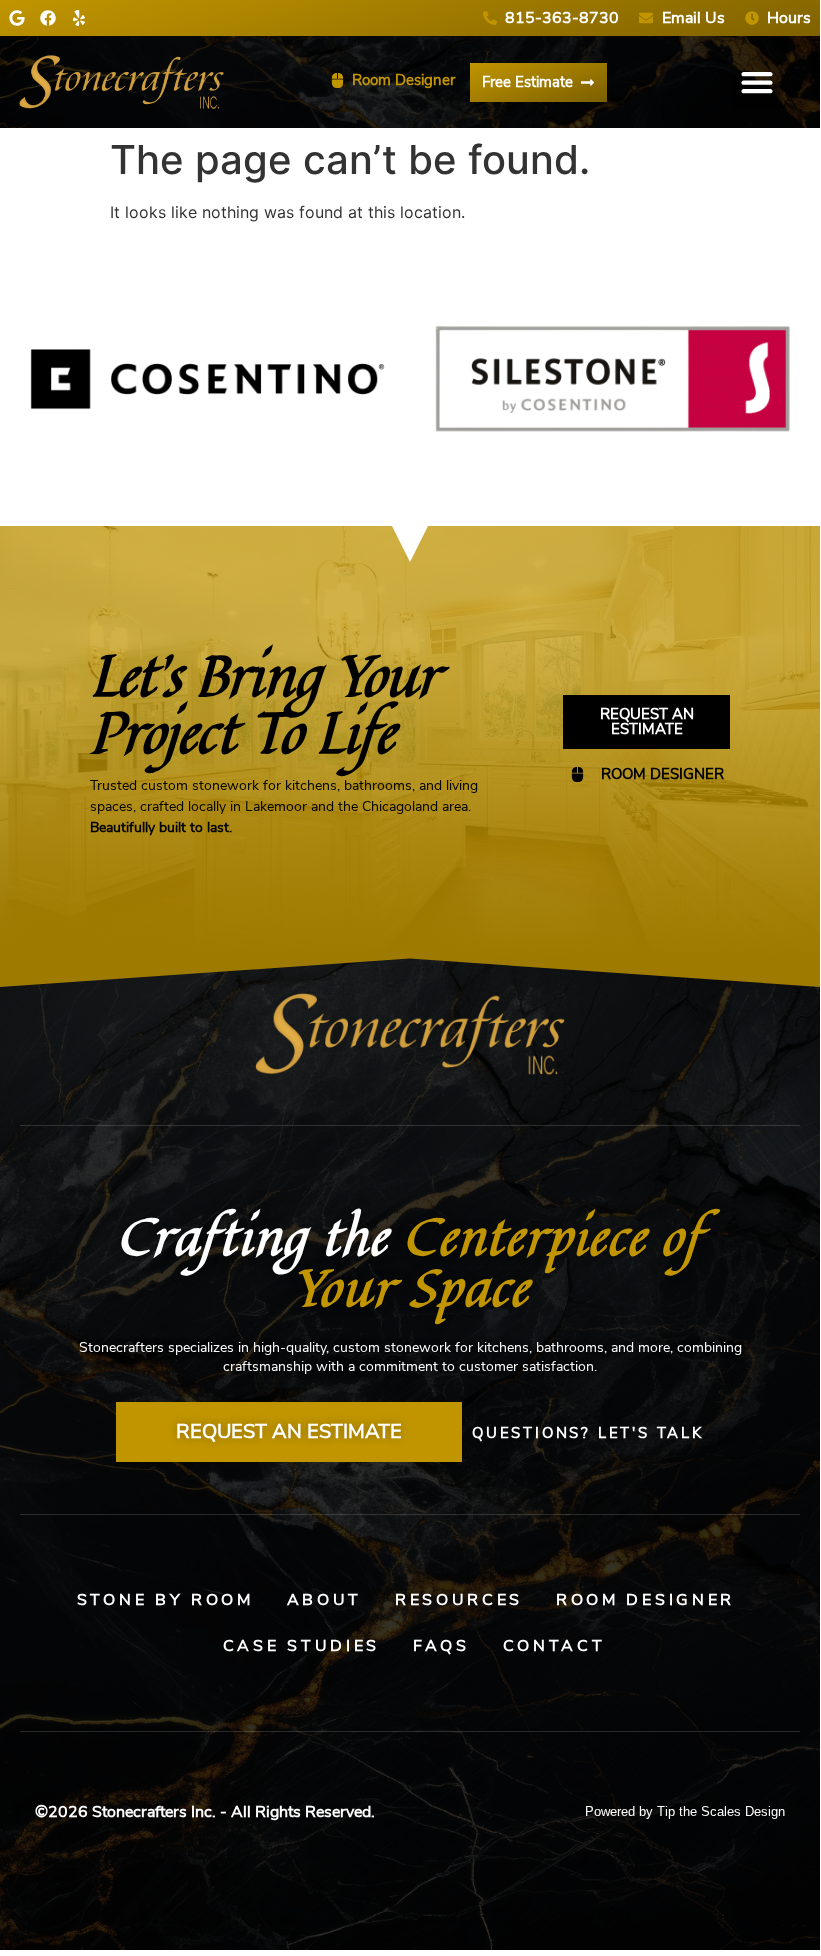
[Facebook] (48, 18)
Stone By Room (165, 1600)
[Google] (17, 18)
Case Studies (301, 1646)
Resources (459, 1600)
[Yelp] (79, 18)
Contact (554, 1646)
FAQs (441, 1646)
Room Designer (645, 1600)
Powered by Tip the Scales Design (685, 1811)
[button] (757, 82)
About (325, 1600)
